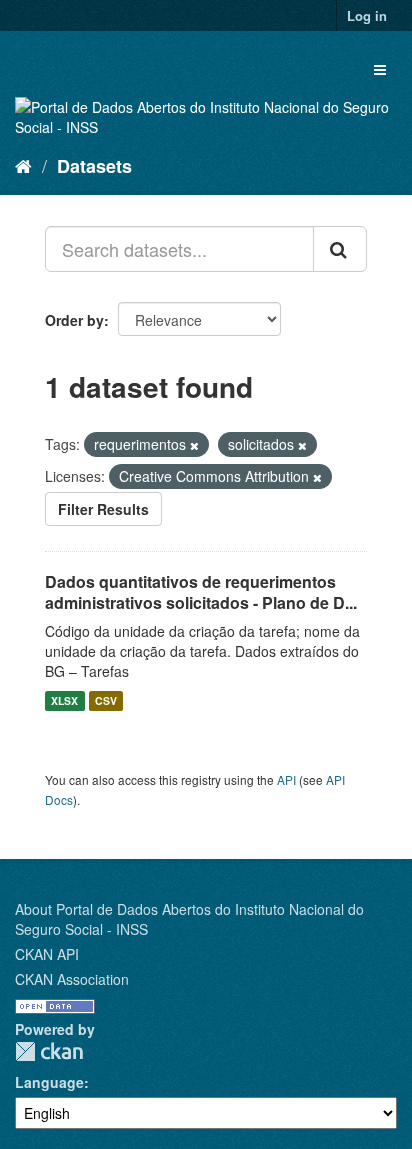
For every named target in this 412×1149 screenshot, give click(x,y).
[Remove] (194, 445)
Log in (367, 15)
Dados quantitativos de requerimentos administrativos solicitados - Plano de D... (201, 592)
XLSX (64, 700)
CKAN (49, 1051)
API (286, 779)
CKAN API (47, 954)
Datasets (94, 166)
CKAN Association (72, 979)
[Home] (23, 165)
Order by (74, 320)
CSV (106, 700)
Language (49, 1082)
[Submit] (340, 249)
